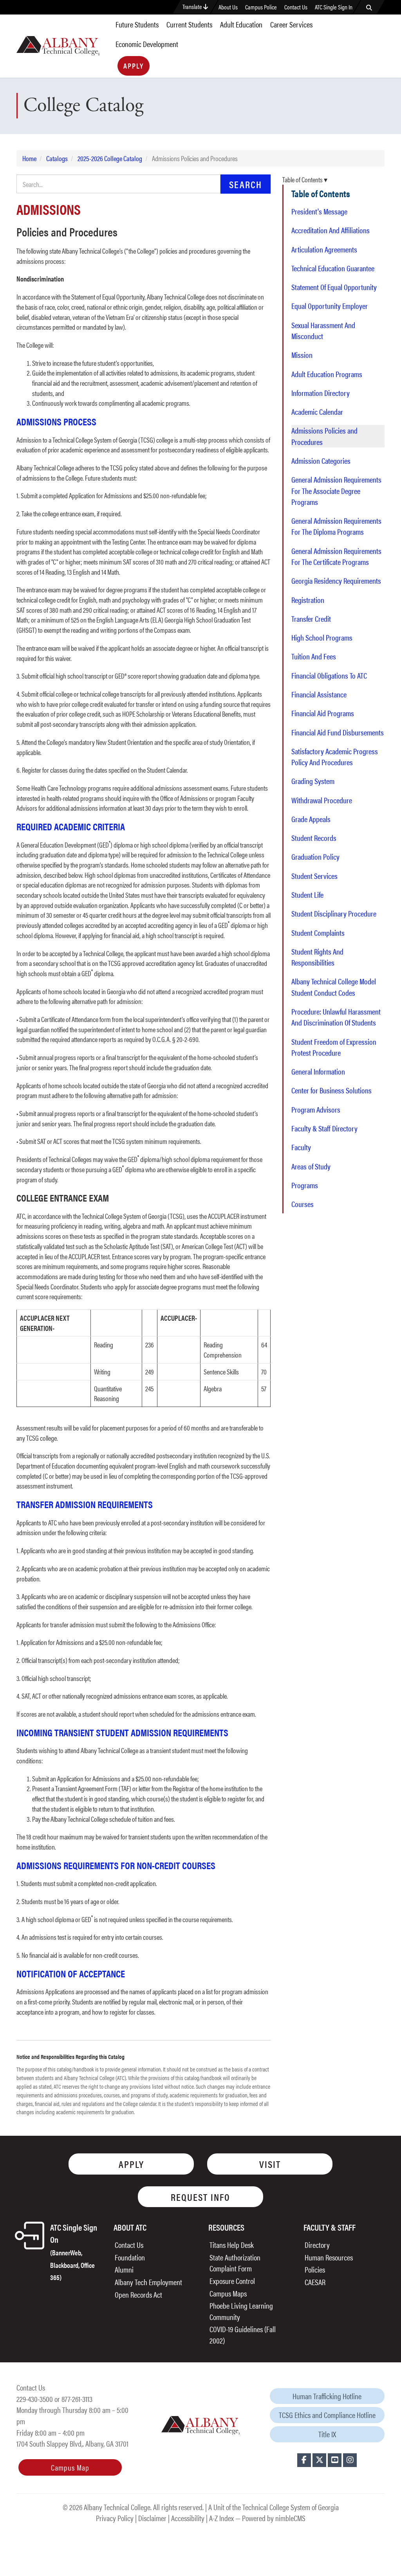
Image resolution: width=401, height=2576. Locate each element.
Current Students (189, 24)
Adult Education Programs (327, 374)
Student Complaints (318, 933)
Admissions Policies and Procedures (324, 436)
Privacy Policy (115, 2518)
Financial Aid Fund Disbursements (338, 732)
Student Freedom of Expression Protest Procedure (334, 1047)
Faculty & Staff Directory (324, 1128)
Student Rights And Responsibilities (317, 957)
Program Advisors (316, 1109)
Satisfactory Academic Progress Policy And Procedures (335, 757)
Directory (317, 2245)
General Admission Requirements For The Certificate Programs (336, 556)
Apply (134, 66)
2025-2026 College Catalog (110, 158)
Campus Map (70, 2467)
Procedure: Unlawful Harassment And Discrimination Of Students (336, 1017)
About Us (228, 7)
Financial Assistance (319, 694)
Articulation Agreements (324, 249)
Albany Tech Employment (148, 2282)
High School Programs (322, 637)
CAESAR (315, 2282)
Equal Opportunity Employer (330, 306)
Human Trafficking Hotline (327, 2396)
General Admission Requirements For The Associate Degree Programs (336, 491)
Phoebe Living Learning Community (241, 2311)
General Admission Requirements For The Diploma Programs (336, 526)
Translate (193, 6)
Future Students (137, 24)
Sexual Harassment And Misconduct (323, 330)
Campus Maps (228, 2293)
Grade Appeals (311, 819)
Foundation (130, 2257)
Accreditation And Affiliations (331, 230)
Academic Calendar (317, 412)
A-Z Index (221, 2518)
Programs (305, 1185)
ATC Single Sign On (74, 2251)
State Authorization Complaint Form (235, 2263)
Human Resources (329, 2257)
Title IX (327, 2434)
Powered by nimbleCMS (274, 2518)
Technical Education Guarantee (333, 268)
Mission (302, 355)
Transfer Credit (311, 619)
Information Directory (321, 393)
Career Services (291, 24)
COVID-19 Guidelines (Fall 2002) (243, 2335)
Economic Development (147, 44)
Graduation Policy (315, 857)
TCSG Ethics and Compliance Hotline (327, 2415)
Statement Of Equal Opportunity (334, 287)
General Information (318, 1071)
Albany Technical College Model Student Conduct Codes (334, 987)
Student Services (314, 876)
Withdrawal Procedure (322, 800)
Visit (270, 2164)
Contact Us (296, 7)
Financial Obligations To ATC (329, 675)
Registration (308, 600)
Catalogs (57, 158)
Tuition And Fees (314, 656)
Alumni (124, 2269)
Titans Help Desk (232, 2245)
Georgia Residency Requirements (336, 581)
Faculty (301, 1147)
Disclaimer (152, 2518)
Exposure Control (232, 2281)
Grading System (313, 781)
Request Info (200, 2197)
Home (29, 158)
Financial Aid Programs (323, 713)
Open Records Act (138, 2294)
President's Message (319, 211)
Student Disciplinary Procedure (334, 913)
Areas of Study (311, 1166)
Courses (303, 1204)
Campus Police (261, 7)
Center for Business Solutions (331, 1090)
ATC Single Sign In (334, 7)
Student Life (307, 895)
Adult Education (241, 24)
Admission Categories (321, 461)
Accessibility (188, 2518)
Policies (315, 2269)
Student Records (314, 838)
